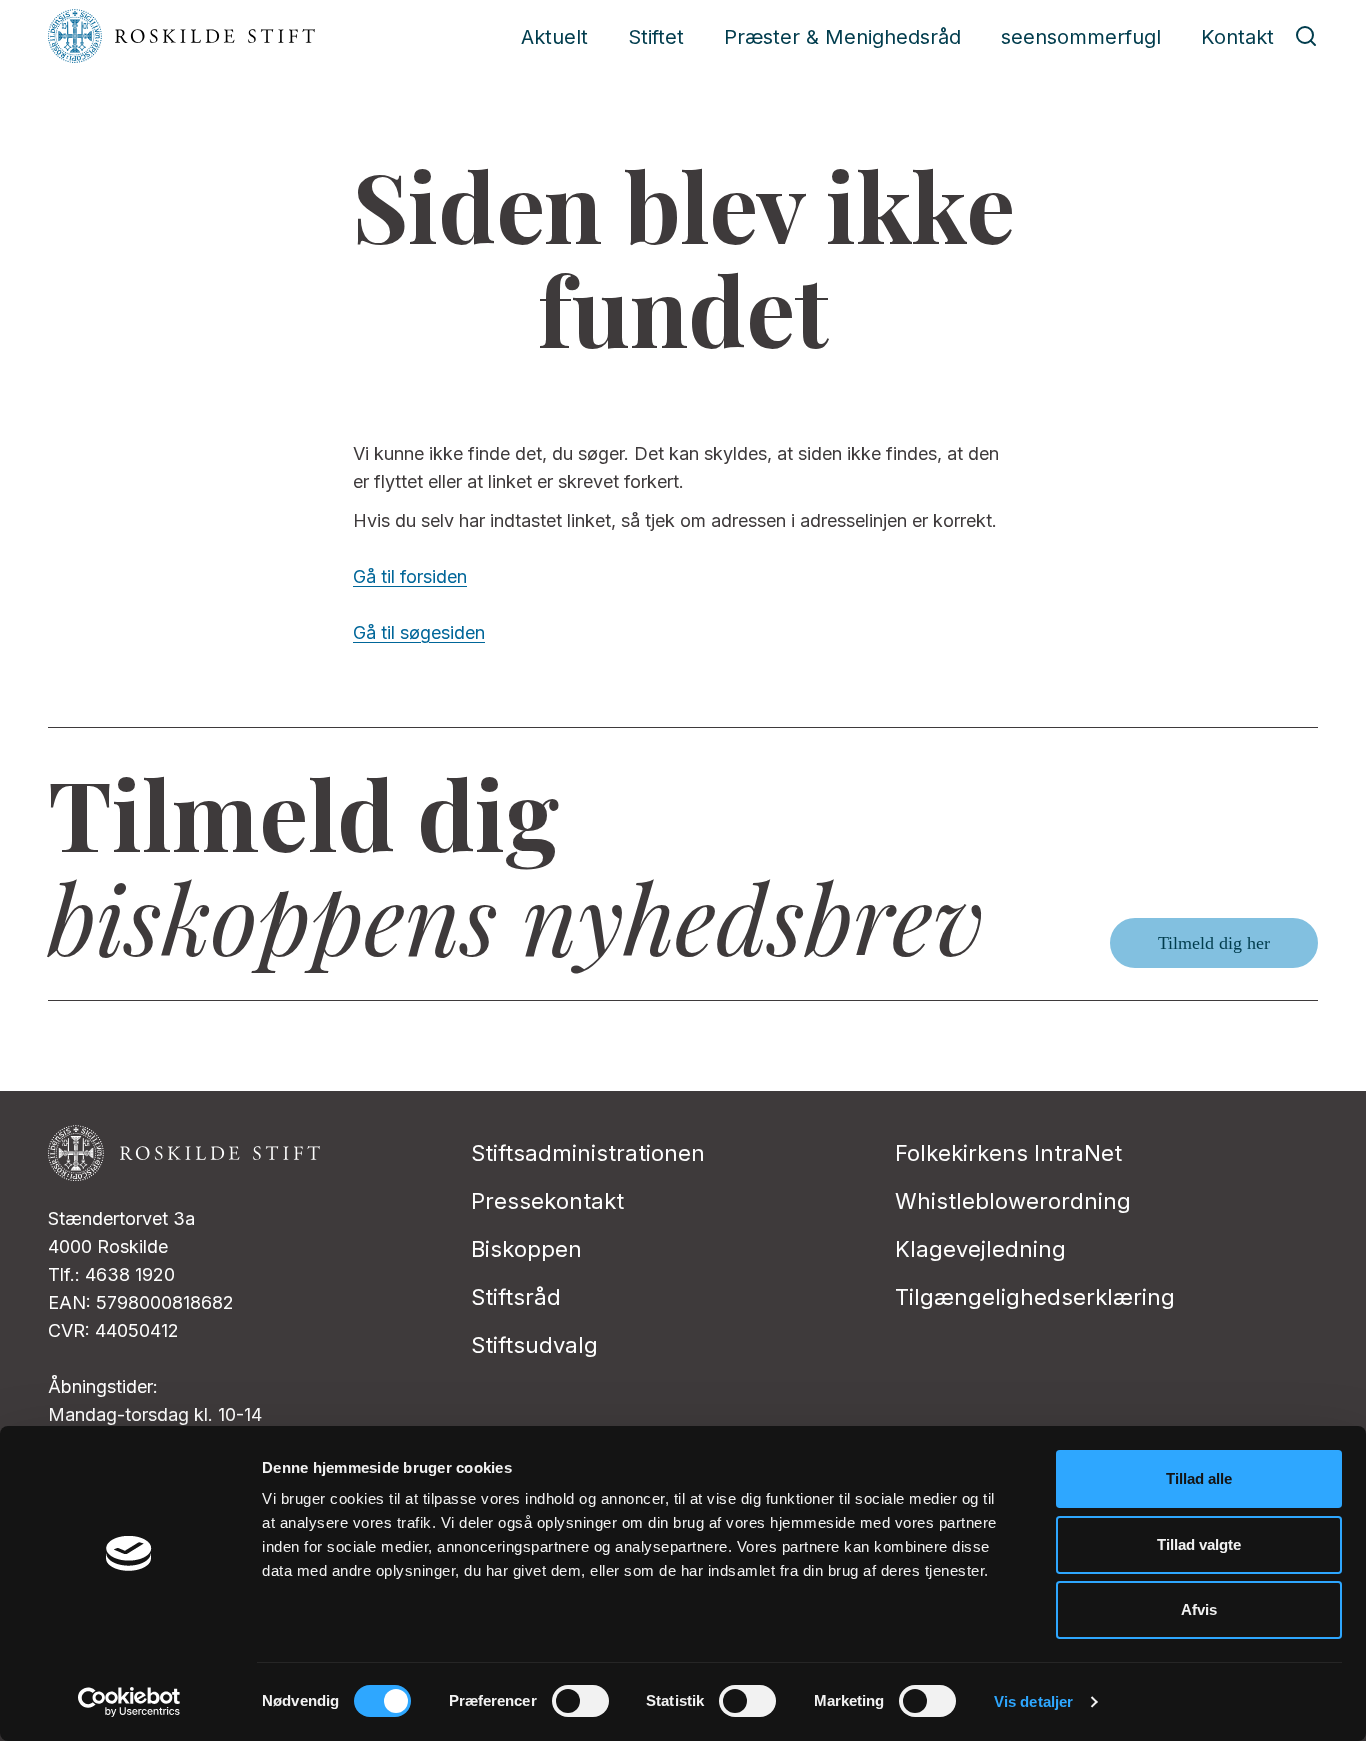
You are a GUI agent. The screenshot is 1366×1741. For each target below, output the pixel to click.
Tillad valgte (1199, 1544)
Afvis (1199, 1609)
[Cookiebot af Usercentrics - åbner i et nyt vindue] (129, 1702)
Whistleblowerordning (1013, 1201)
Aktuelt (554, 37)
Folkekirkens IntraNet (1008, 1153)
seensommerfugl (1081, 37)
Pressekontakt (547, 1201)
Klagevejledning (980, 1249)
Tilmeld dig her (1214, 943)
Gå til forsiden (410, 576)
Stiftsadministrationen (588, 1153)
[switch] (580, 1701)
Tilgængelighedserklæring (1035, 1297)
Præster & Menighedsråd (842, 37)
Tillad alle (1199, 1478)
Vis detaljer (1033, 1701)
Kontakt (1237, 37)
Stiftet (656, 37)
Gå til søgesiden (419, 632)
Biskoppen (526, 1249)
